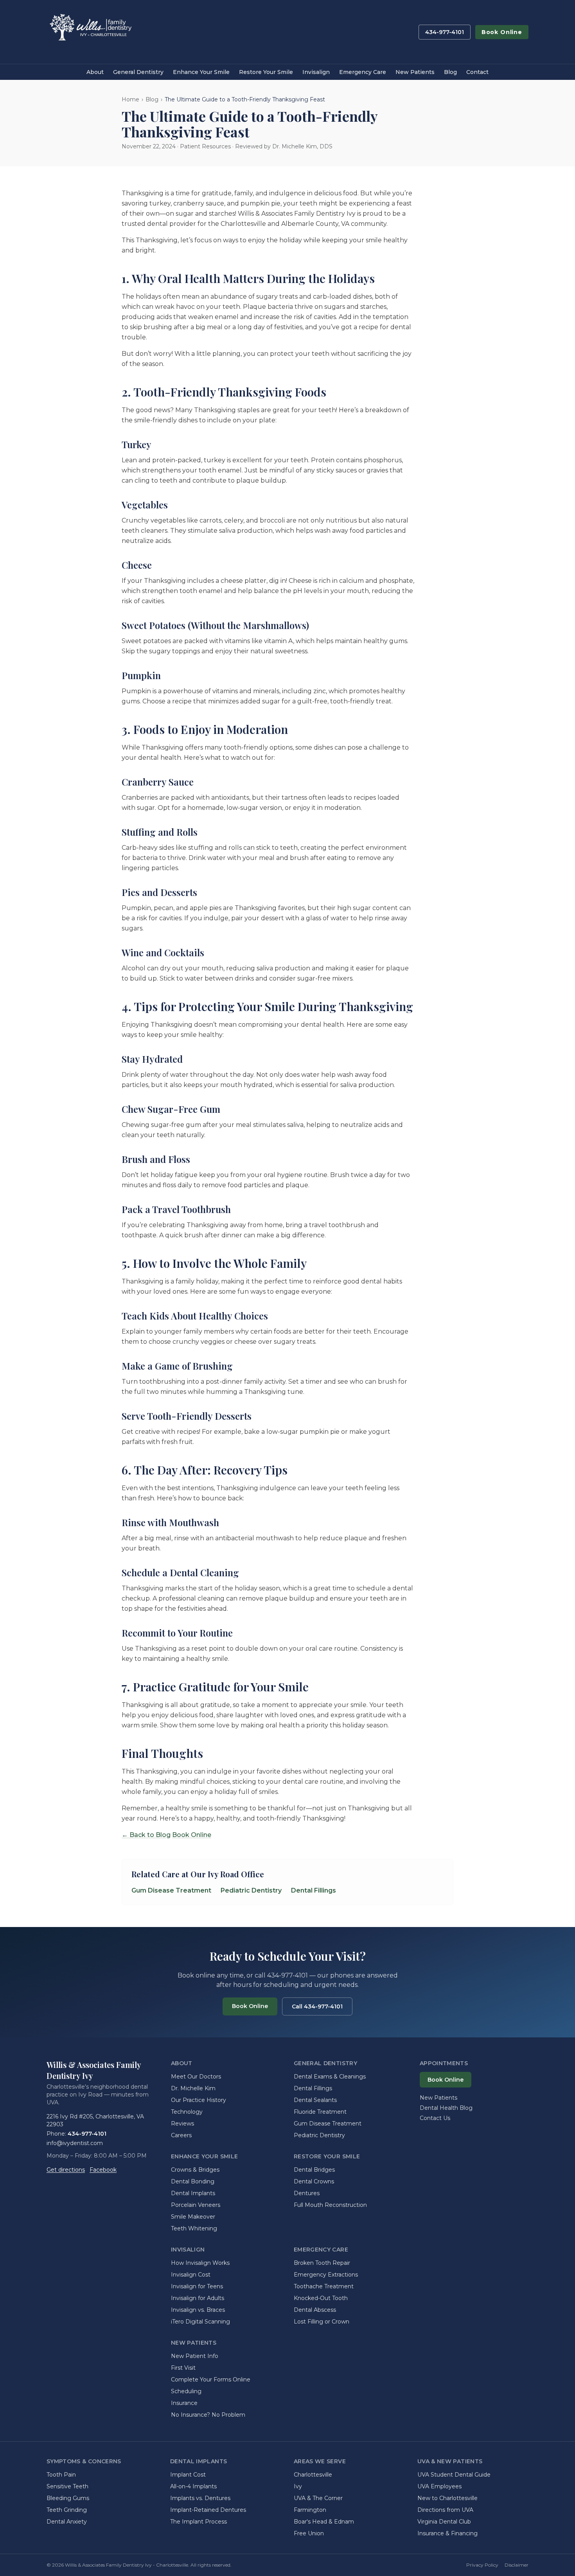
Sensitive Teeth (67, 2486)
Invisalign (316, 72)
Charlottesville (313, 2475)
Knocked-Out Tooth (321, 2298)
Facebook (103, 2170)
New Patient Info (195, 2356)
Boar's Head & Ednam (324, 2522)
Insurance (184, 2403)
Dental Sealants (315, 2100)
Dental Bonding (193, 2181)
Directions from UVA (445, 2510)
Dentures (307, 2193)
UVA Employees (439, 2486)
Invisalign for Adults (198, 2298)
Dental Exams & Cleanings (330, 2077)
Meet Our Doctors (196, 2077)
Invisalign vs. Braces (198, 2310)
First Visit (183, 2368)
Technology (187, 2112)
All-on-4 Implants (193, 2486)
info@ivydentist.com (75, 2143)
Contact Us (435, 2118)
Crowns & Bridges (195, 2170)
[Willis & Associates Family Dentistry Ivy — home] (90, 32)
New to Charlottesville (447, 2498)
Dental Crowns (314, 2181)
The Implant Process (199, 2522)
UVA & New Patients (450, 2461)
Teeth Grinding (67, 2510)
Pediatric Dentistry (251, 1890)
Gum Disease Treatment (171, 1890)
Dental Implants (193, 2193)
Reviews (182, 2124)
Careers (181, 2135)
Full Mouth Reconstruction (330, 2205)
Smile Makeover (193, 2217)
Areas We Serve (320, 2461)
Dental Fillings (314, 1890)
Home (130, 99)
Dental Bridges (314, 2170)
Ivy (298, 2486)
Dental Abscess (315, 2310)
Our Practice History (199, 2100)
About (95, 72)
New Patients (415, 72)
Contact (477, 72)
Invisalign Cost (191, 2275)
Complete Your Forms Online (211, 2380)
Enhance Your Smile (201, 72)
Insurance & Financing (447, 2533)
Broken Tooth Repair (322, 2263)
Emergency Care (363, 72)
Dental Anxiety (67, 2522)
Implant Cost (188, 2475)
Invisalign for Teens (197, 2286)
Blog (450, 72)
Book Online (502, 32)
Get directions (66, 2170)
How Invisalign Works (200, 2263)
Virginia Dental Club (444, 2522)
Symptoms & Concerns (84, 2461)
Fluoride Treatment (320, 2112)
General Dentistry (138, 72)
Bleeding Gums (68, 2498)
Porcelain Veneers (196, 2205)
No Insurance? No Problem (208, 2415)
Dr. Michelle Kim (193, 2088)
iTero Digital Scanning (200, 2322)
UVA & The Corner (318, 2498)
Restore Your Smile (266, 72)
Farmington (310, 2510)
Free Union (309, 2533)
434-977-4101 (445, 32)
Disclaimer (517, 2565)
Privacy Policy (482, 2565)
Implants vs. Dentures (200, 2498)
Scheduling (186, 2391)
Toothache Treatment (324, 2286)
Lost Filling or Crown (322, 2322)
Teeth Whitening (194, 2228)
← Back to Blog (146, 1835)
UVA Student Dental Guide (454, 2475)
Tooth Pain (61, 2475)
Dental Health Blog (446, 2108)
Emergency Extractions (326, 2275)
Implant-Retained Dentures (208, 2510)
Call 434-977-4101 (317, 2006)
